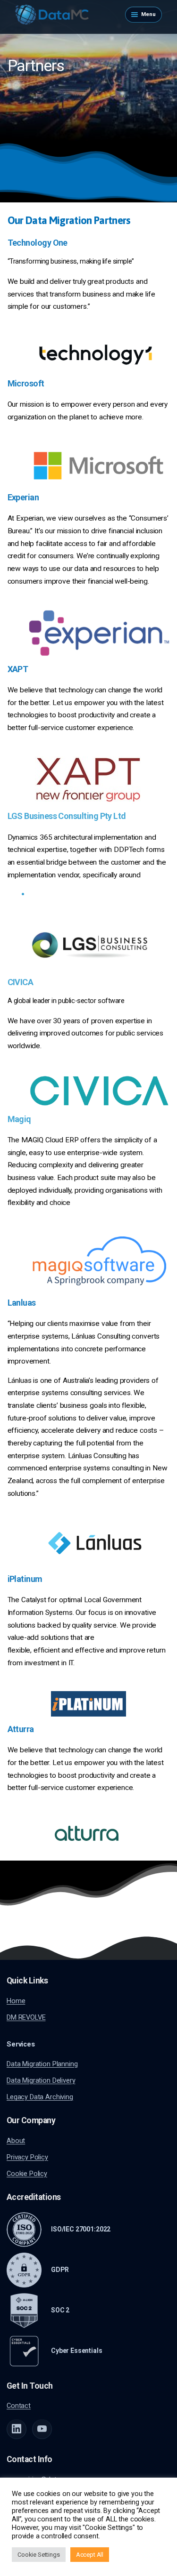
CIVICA (21, 982)
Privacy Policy (27, 2157)
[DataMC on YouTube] (42, 2429)
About (16, 2141)
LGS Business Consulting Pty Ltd (67, 816)
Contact (19, 2406)
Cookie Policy (27, 2174)
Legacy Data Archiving (40, 2097)
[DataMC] (52, 15)
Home (16, 2001)
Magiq (19, 1119)
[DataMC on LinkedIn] (17, 2429)
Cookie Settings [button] (39, 2555)
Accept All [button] (90, 2555)
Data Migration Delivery (41, 2080)
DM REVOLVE (26, 2017)
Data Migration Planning (42, 2064)
